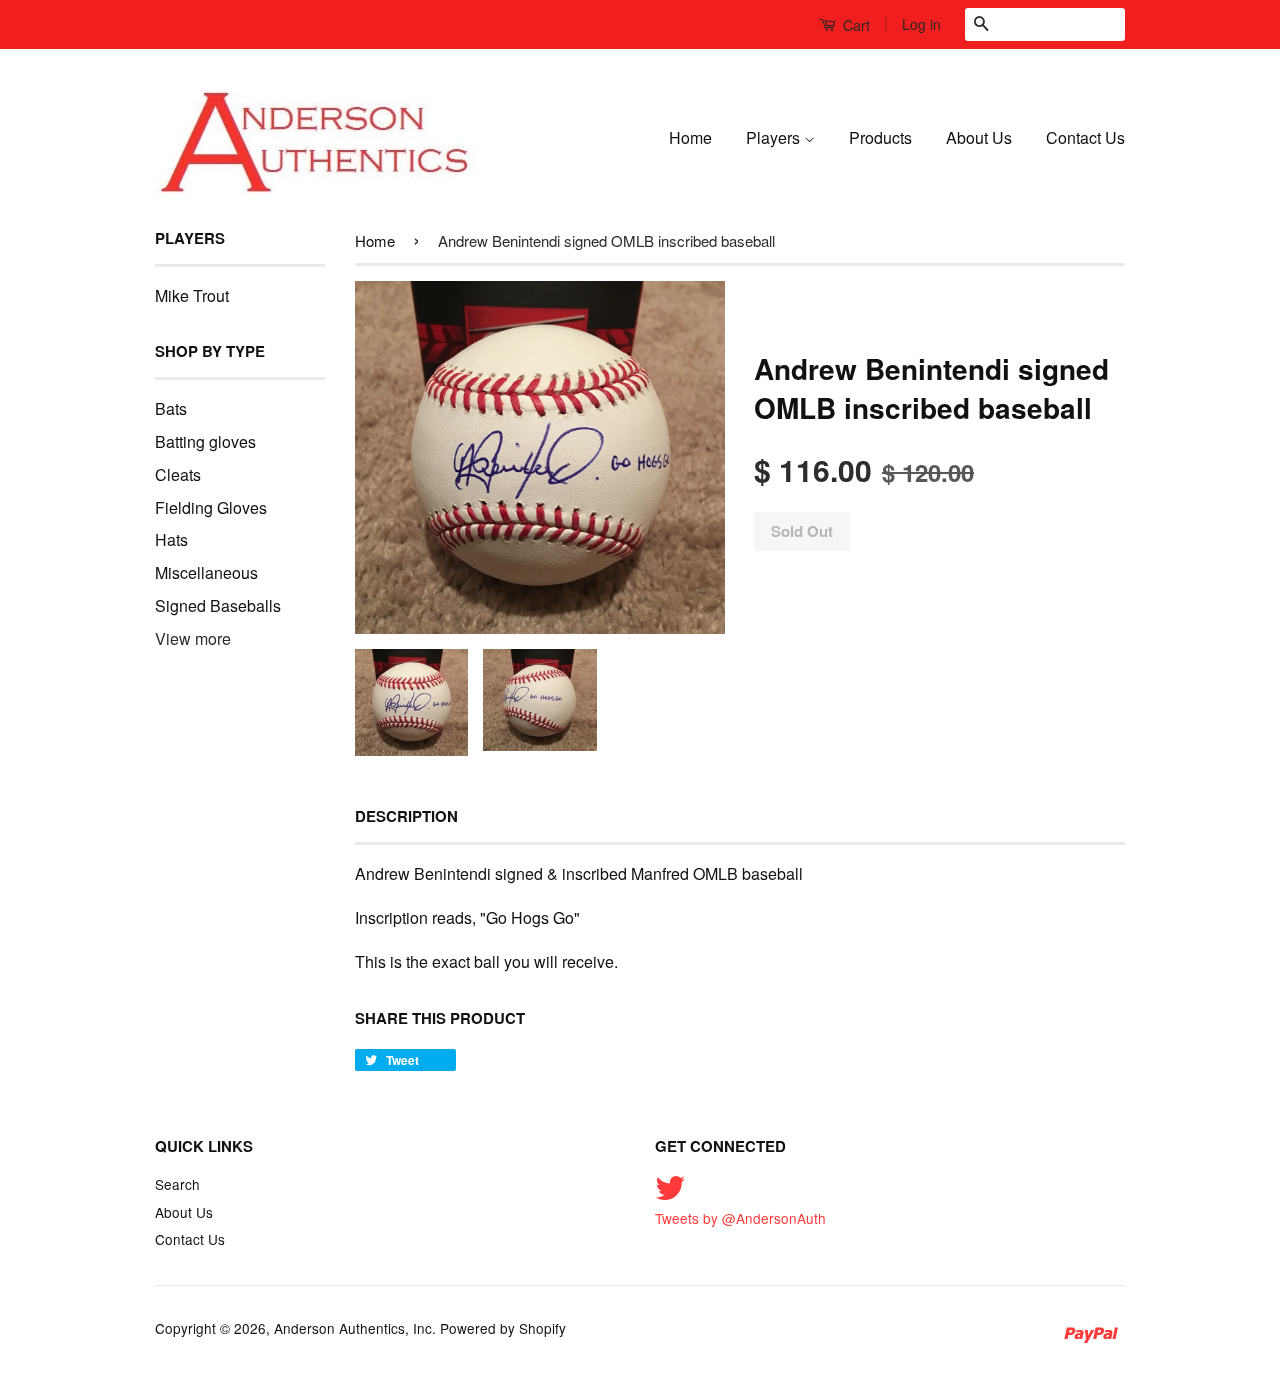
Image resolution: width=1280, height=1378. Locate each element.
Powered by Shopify (503, 1328)
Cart (854, 25)
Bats (171, 408)
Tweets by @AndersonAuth (740, 1218)
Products (880, 137)
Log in (921, 24)
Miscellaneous (206, 572)
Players (775, 137)
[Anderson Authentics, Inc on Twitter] (670, 1194)
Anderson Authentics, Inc (353, 1328)
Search (177, 1184)
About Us (979, 137)
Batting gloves (205, 441)
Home (690, 137)
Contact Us (1085, 137)
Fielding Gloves (211, 507)
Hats (171, 539)
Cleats (178, 474)
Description (406, 816)
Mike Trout (192, 295)
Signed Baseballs (218, 605)
